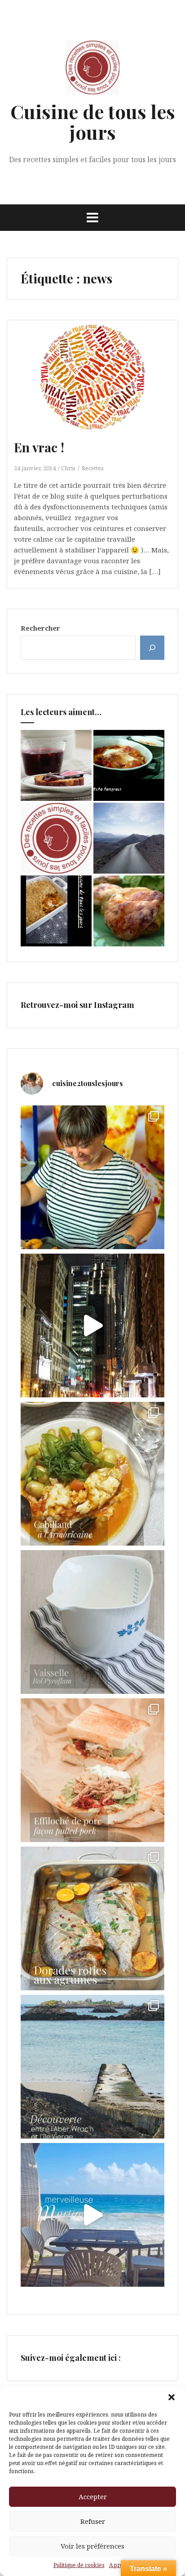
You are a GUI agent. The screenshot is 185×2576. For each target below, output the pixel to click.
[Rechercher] (152, 648)
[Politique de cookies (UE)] (56, 838)
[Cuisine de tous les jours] (92, 70)
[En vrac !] (98, 388)
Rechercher (40, 628)
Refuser (93, 2521)
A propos (121, 2565)
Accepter (93, 2496)
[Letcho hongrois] (129, 765)
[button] (172, 2397)
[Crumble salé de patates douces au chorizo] (56, 911)
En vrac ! (39, 447)
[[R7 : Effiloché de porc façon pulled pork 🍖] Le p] (92, 1770)
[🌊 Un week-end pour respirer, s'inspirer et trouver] (92, 2067)
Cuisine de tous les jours (93, 122)
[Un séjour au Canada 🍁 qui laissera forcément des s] (92, 1326)
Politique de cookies (79, 2565)
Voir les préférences (92, 2546)
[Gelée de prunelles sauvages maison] (56, 765)
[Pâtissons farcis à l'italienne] (129, 911)
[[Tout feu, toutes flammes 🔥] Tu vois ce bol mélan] (92, 1622)
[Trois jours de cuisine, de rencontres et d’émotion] (92, 1177)
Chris (68, 468)
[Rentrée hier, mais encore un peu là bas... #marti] (92, 2215)
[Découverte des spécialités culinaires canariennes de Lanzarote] (129, 838)
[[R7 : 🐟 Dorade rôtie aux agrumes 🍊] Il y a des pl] (92, 1918)
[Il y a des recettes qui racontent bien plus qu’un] (92, 1474)
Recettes (93, 468)
